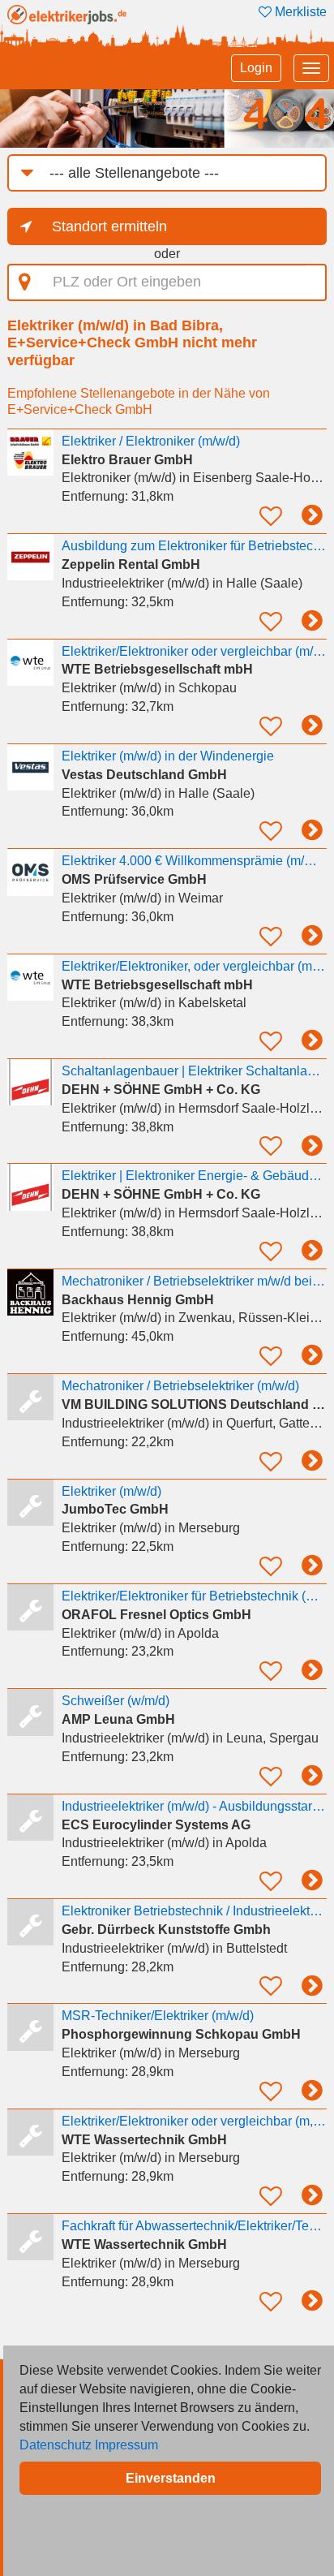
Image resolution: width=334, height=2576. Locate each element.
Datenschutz (56, 2445)
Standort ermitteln (109, 226)
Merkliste (299, 12)
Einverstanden (171, 2478)
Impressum (126, 2445)
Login (256, 68)
